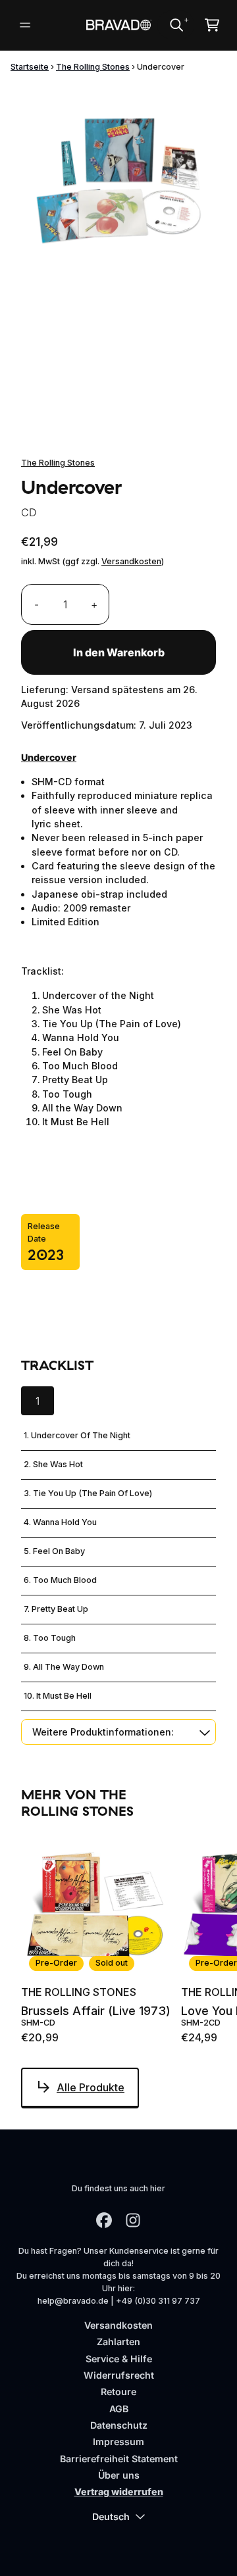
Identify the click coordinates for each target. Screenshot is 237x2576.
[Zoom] (118, 182)
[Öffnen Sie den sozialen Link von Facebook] (104, 2220)
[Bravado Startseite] (118, 25)
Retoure (118, 2392)
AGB (119, 2409)
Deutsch (111, 2516)
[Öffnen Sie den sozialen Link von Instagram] (133, 2220)
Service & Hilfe (119, 2359)
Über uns (119, 2475)
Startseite (30, 67)
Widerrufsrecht (119, 2375)
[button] (118, 1732)
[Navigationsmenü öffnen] (25, 25)
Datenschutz (119, 2425)
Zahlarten (118, 2342)
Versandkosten (131, 561)
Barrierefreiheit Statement (119, 2459)
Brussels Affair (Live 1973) (96, 2011)
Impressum (118, 2442)
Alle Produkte (91, 2087)
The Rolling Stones (93, 67)
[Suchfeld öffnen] (176, 25)
